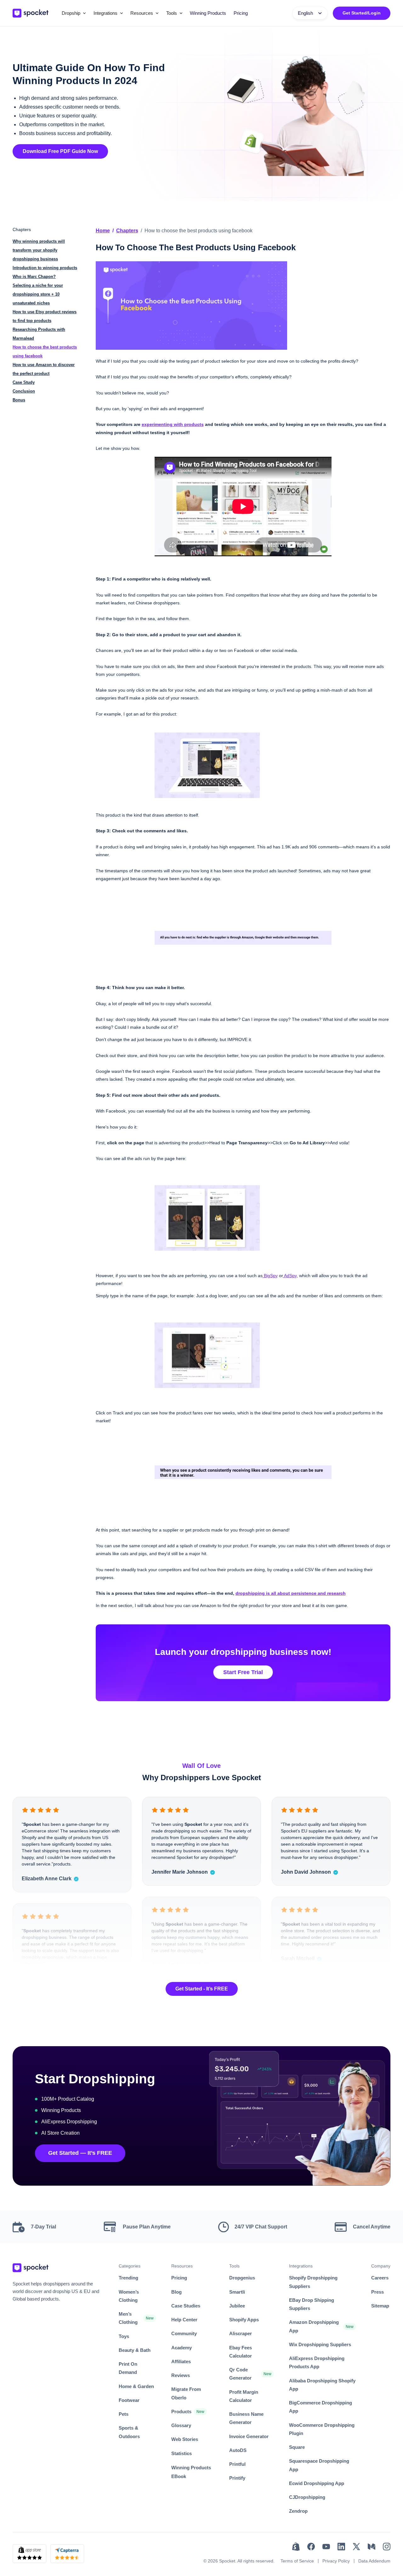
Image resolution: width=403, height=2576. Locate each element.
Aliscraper (241, 2333)
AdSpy (290, 1276)
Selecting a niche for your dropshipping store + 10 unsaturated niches (38, 294)
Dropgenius (242, 2278)
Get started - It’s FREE (202, 1989)
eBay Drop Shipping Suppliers (312, 2304)
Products (181, 2412)
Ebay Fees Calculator (241, 2352)
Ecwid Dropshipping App (317, 2483)
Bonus (19, 400)
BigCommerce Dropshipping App (321, 2407)
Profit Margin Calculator (244, 2396)
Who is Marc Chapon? (34, 277)
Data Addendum (374, 2561)
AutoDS (238, 2450)
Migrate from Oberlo (186, 2393)
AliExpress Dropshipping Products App (317, 2362)
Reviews (181, 2375)
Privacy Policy (336, 2561)
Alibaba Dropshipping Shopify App (322, 2385)
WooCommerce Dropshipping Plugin (322, 2429)
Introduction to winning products (45, 268)
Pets (124, 2414)
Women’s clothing (129, 2296)
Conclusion (24, 391)
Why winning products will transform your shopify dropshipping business (39, 250)
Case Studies (186, 2306)
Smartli (237, 2292)
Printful (237, 2464)
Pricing (241, 13)
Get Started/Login (362, 13)
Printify (237, 2478)
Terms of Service (297, 2561)
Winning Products (208, 13)
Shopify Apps (244, 2320)
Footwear (129, 2400)
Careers (380, 2278)
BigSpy (270, 1276)
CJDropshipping (307, 2497)
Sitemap (380, 2306)
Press (377, 2292)
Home (103, 231)
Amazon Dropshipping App (314, 2326)
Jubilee (237, 2306)
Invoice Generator (249, 2436)
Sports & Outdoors (129, 2432)
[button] (74, 13)
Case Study (24, 382)
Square (297, 2447)
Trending (128, 2278)
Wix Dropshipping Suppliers (320, 2344)
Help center (184, 2320)
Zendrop (298, 2511)
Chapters (127, 231)
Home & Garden (136, 2386)
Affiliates (181, 2361)
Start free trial (243, 1672)
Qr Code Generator (240, 2374)
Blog (176, 2292)
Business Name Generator (246, 2418)
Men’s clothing (128, 2318)
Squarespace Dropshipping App (319, 2465)
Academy (182, 2348)
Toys (124, 2336)
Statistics (182, 2453)
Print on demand (128, 2368)
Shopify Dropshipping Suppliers (313, 2282)
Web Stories (185, 2439)
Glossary (181, 2425)
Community (184, 2333)
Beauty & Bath (135, 2350)
